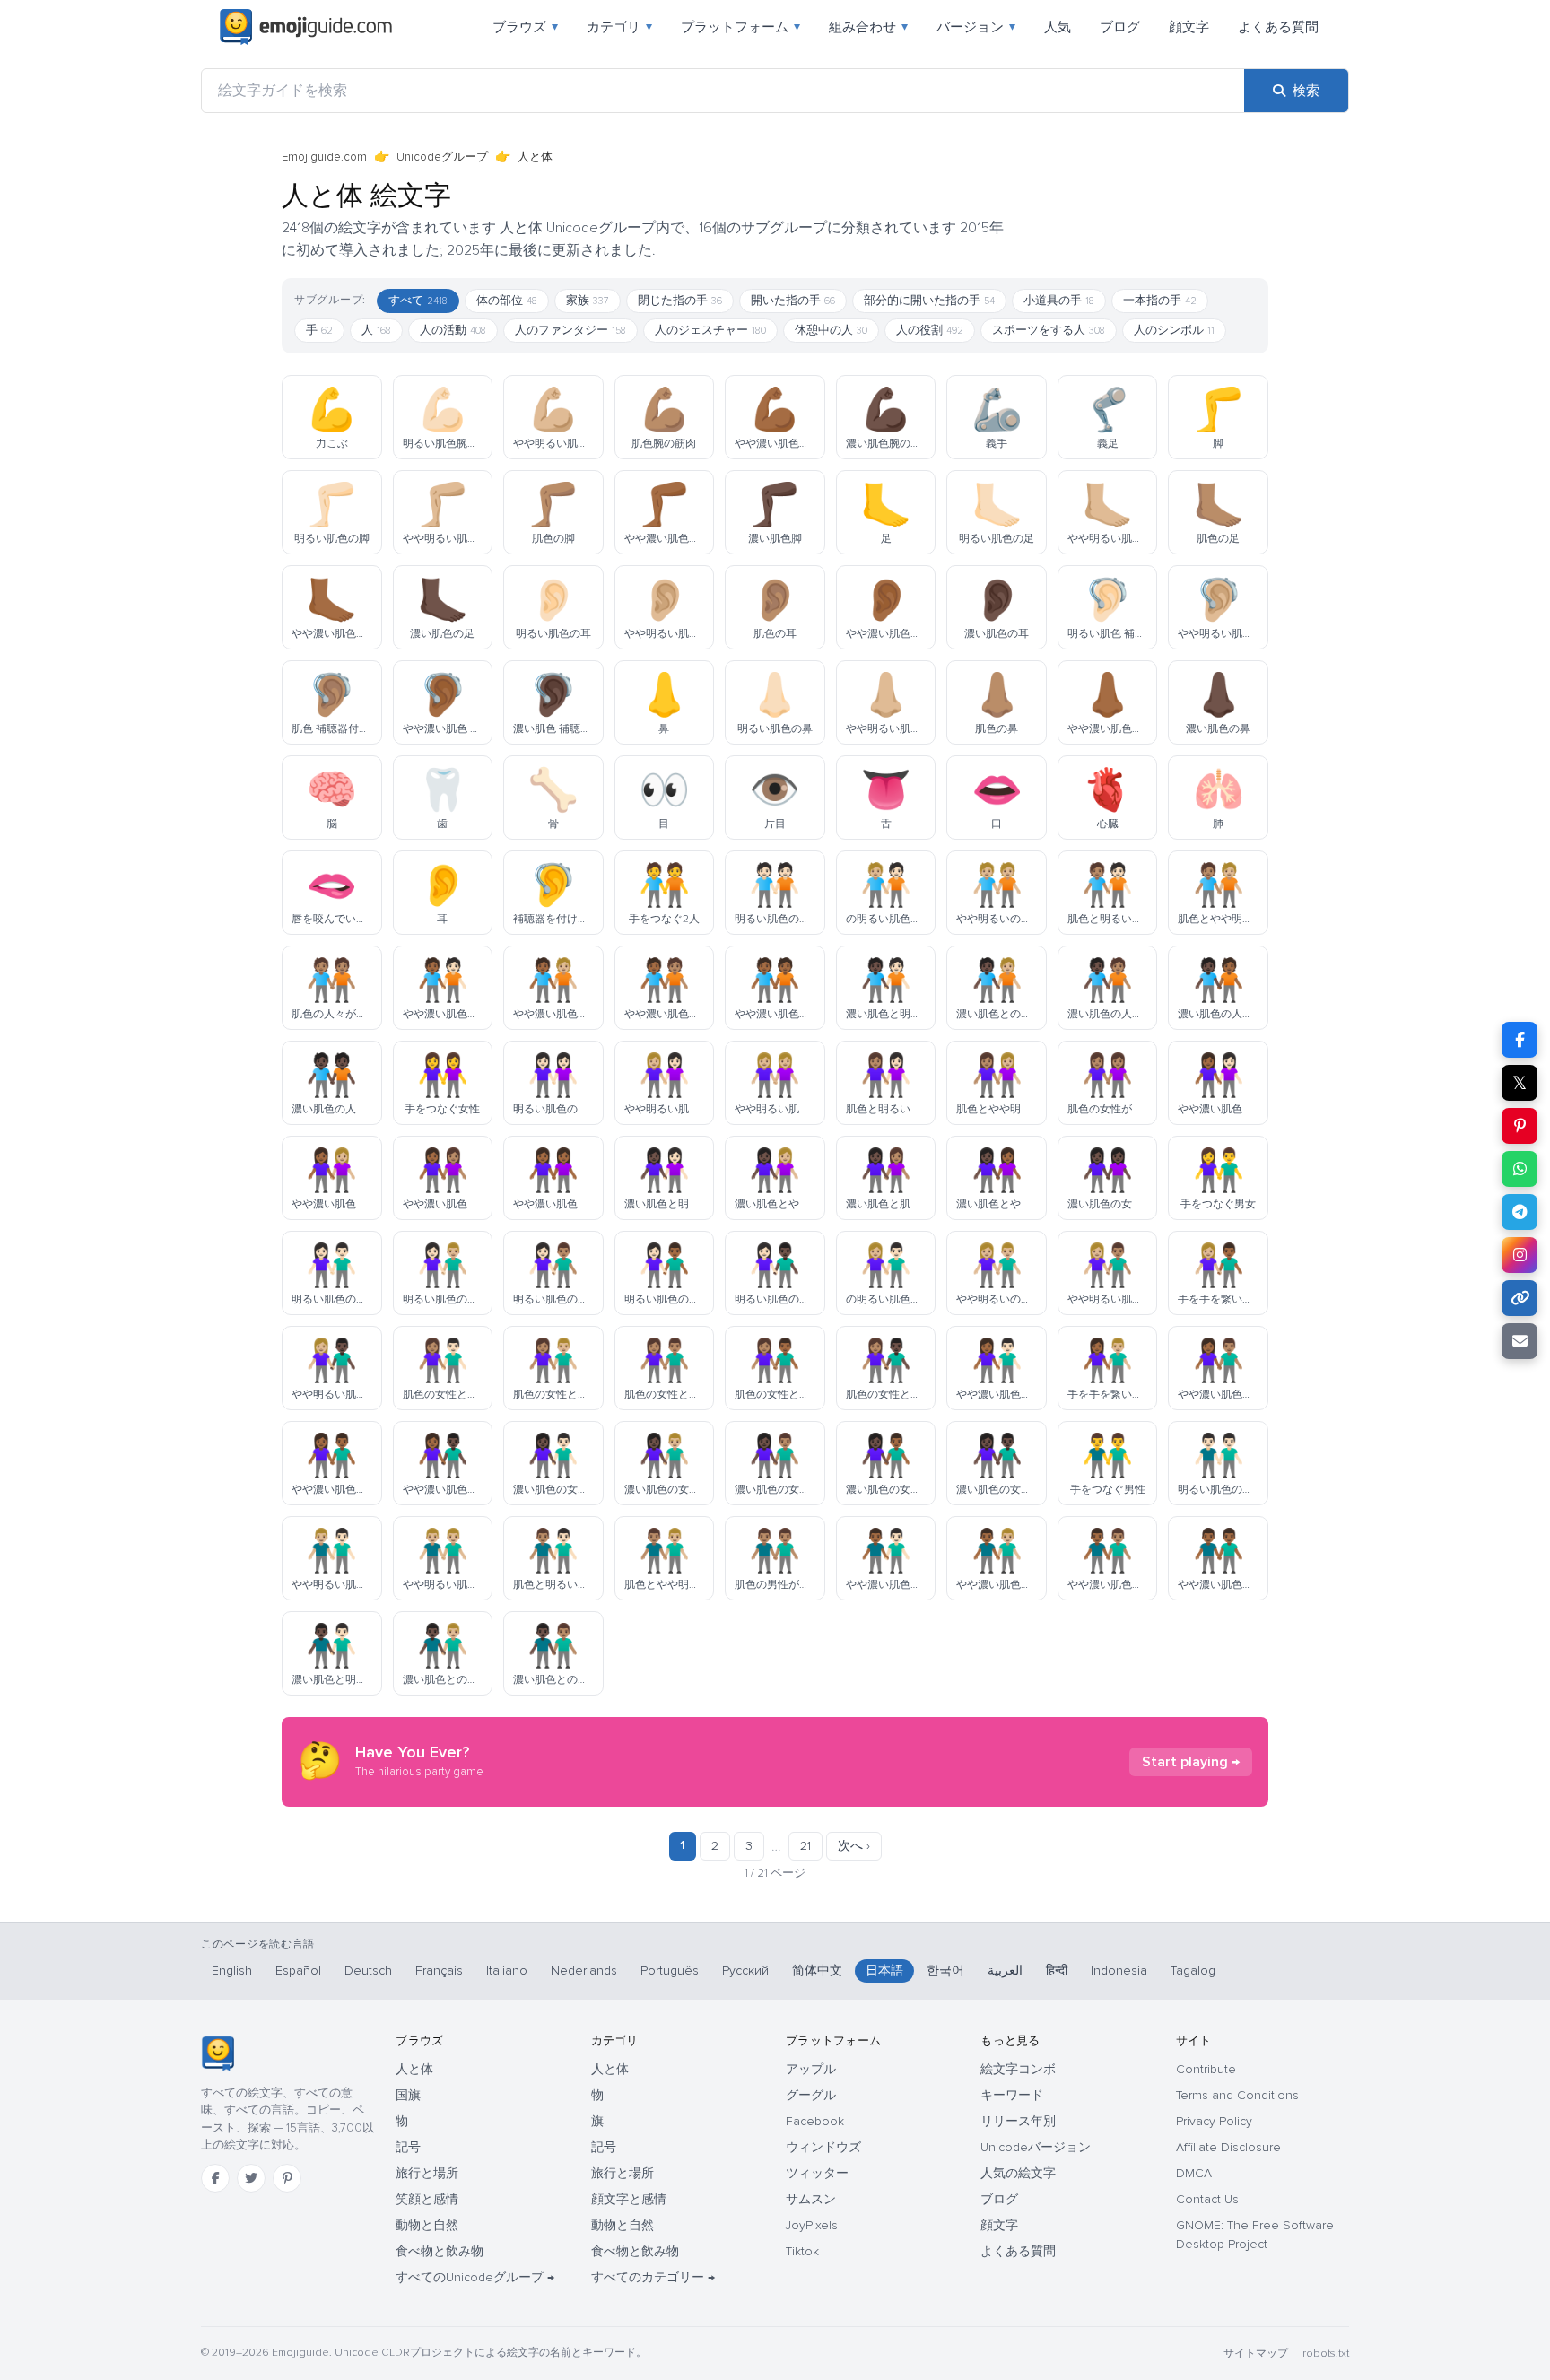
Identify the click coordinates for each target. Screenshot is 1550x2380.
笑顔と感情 (427, 2199)
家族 (588, 301)
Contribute (1206, 2069)
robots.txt (1326, 2354)
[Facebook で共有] (1520, 1040)
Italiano (507, 1970)
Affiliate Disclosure (1228, 2147)
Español (298, 1970)
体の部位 (507, 301)
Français (439, 1970)
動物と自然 (427, 2225)
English (232, 1970)
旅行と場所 (427, 2173)
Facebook (815, 2121)
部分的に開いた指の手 (929, 301)
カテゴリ (619, 27)
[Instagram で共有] (1520, 1255)
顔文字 (1189, 27)
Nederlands (584, 1970)
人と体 (414, 2069)
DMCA (1194, 2173)
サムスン (811, 2199)
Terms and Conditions (1237, 2095)
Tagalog (1193, 1970)
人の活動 (453, 330)
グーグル (811, 2095)
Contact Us (1207, 2199)
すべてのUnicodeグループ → (475, 2277)
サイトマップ (1256, 2354)
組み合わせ (868, 27)
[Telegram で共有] (1520, 1212)
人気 (1058, 27)
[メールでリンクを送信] (1520, 1341)
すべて (418, 301)
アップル (811, 2069)
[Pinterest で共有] (1520, 1126)
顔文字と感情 (629, 2199)
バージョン (976, 27)
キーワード (1012, 2095)
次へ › (854, 1846)
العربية (1005, 1970)
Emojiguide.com (324, 157)
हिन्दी (1057, 1970)
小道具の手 (1059, 301)
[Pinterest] (287, 2178)
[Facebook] (215, 2178)
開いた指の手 (793, 301)
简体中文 (817, 1970)
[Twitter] (251, 2178)
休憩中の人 (831, 330)
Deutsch (368, 1970)
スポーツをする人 (1049, 330)
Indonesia (1119, 1970)
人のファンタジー (570, 330)
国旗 (408, 2095)
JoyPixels (812, 2225)
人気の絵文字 (1018, 2173)
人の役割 (930, 330)
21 (805, 1846)
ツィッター (817, 2173)
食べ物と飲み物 (440, 2251)
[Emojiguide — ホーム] (218, 2053)
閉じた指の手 (680, 301)
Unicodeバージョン (1036, 2147)
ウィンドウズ (823, 2147)
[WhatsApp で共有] (1520, 1169)
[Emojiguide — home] (306, 27)
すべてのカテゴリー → (653, 2277)
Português (670, 1970)
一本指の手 (1160, 301)
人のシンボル (1174, 330)
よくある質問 (1278, 27)
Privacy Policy (1214, 2121)
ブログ (1120, 27)
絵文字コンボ (1018, 2069)
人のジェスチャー (710, 330)
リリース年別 (1018, 2121)
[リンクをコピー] (1520, 1298)
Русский (745, 1970)
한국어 (945, 1970)
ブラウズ (525, 27)
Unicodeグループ (442, 157)
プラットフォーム (740, 27)
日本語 (884, 1970)
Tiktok (802, 2251)
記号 (408, 2147)
